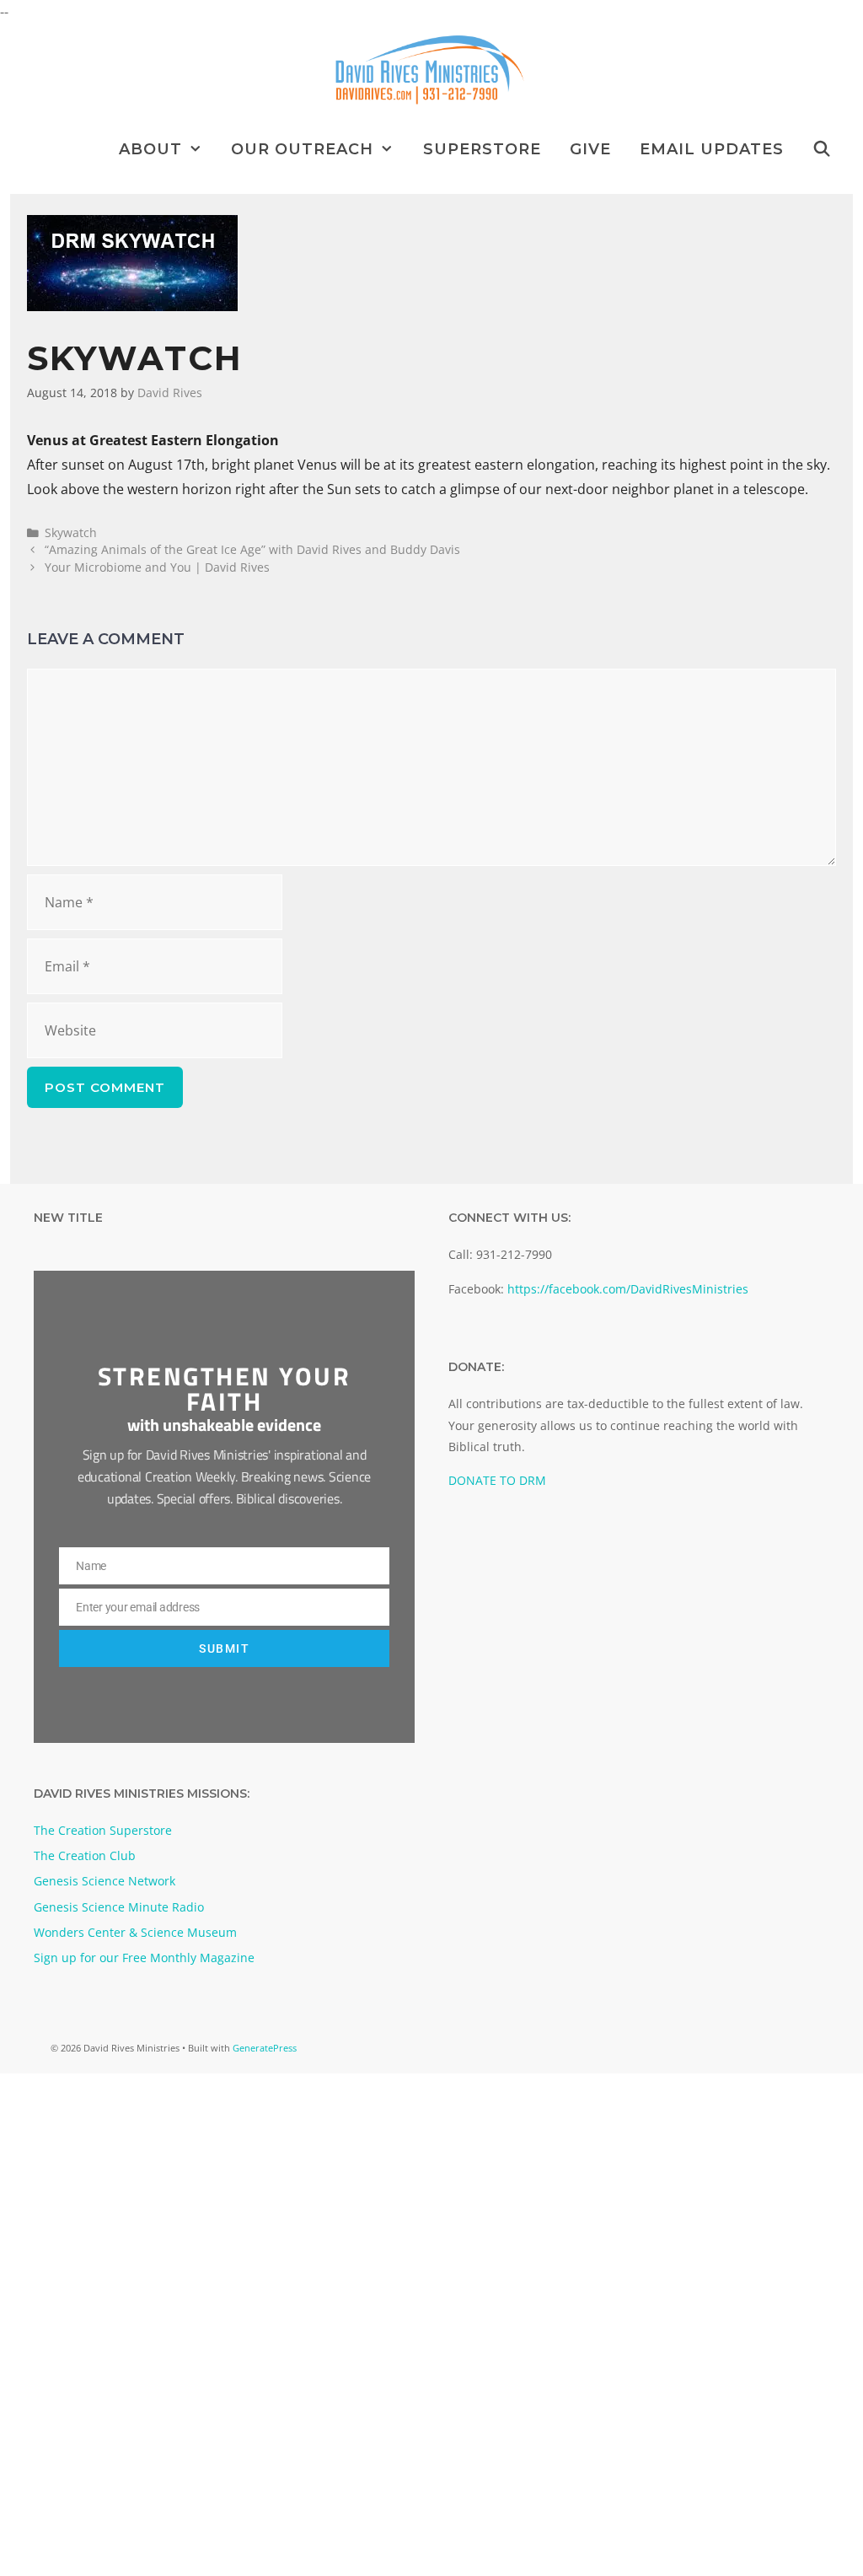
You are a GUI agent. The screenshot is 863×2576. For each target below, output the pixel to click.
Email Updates (712, 149)
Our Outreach (302, 149)
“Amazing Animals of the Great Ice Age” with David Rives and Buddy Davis (252, 549)
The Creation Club (85, 1855)
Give (590, 149)
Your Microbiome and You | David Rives (157, 567)
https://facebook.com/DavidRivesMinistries (628, 1289)
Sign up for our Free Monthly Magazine (144, 1958)
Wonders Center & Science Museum (135, 1932)
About (150, 149)
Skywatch (71, 532)
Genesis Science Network (105, 1881)
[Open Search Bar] (822, 149)
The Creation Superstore (103, 1830)
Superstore (482, 149)
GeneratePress (265, 2048)
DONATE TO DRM (497, 1480)
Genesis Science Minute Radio (119, 1907)
